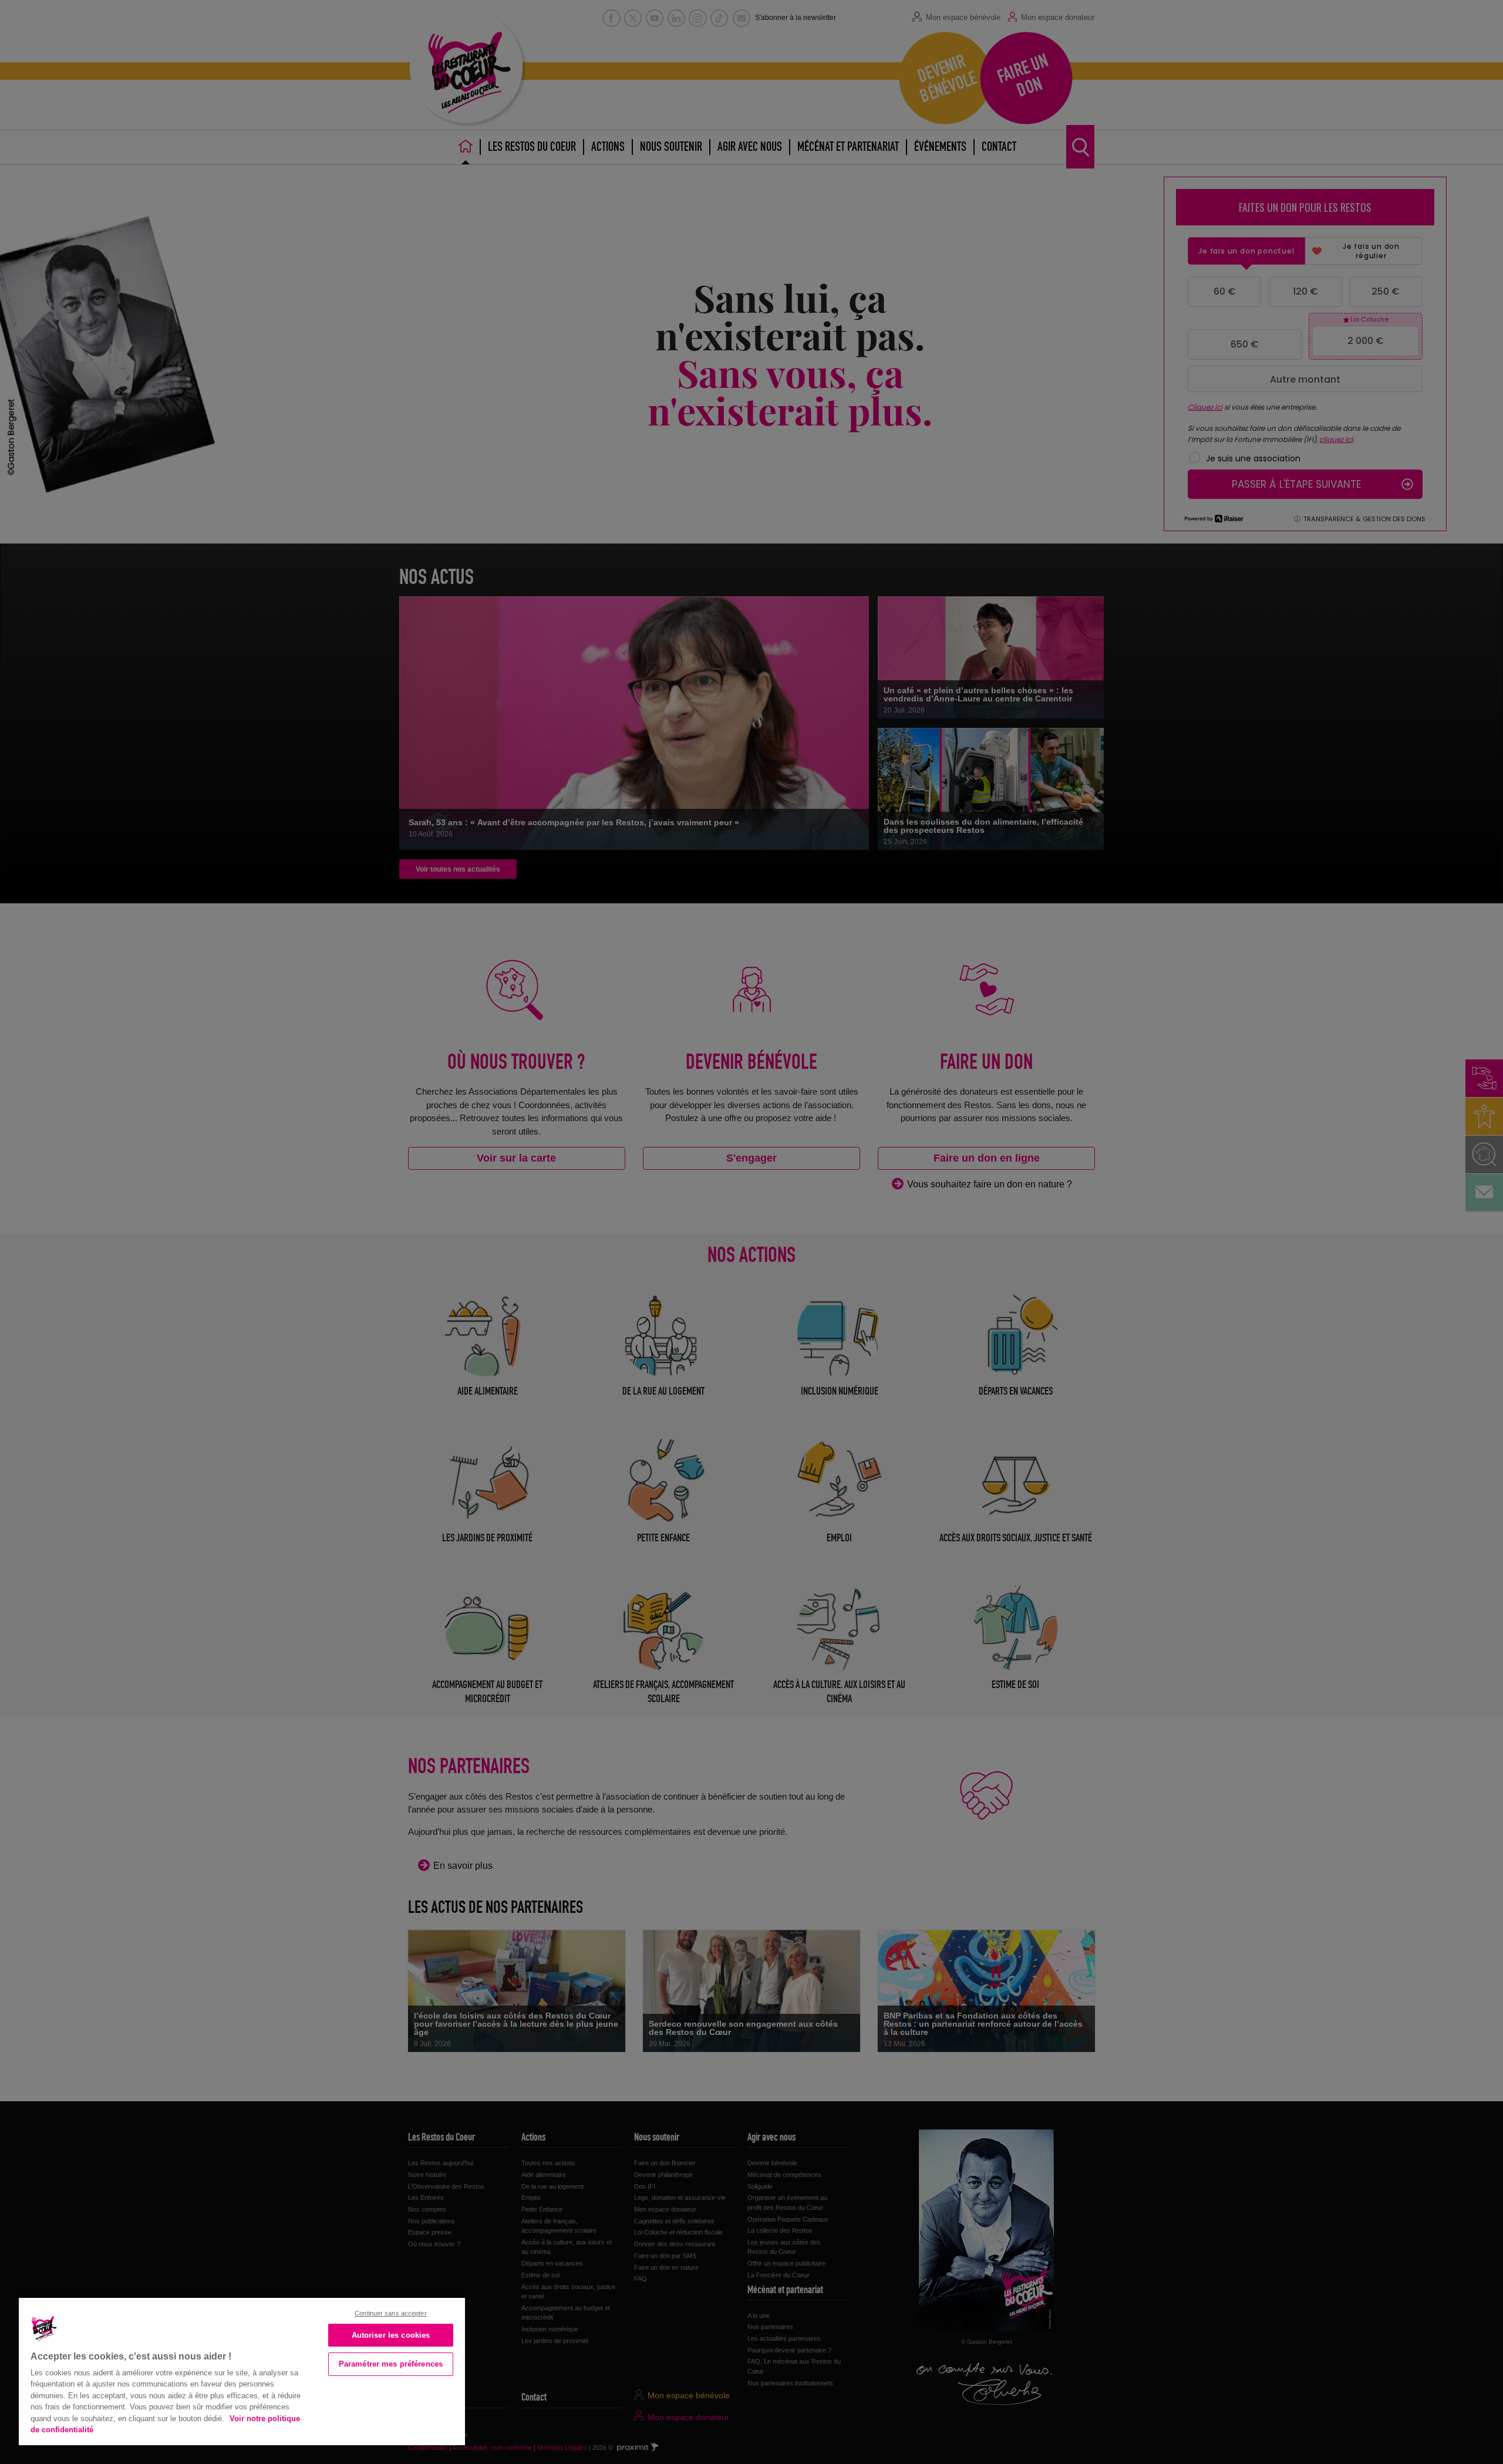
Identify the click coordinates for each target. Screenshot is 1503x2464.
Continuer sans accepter (391, 2313)
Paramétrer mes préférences (391, 2364)
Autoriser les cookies (391, 2335)
